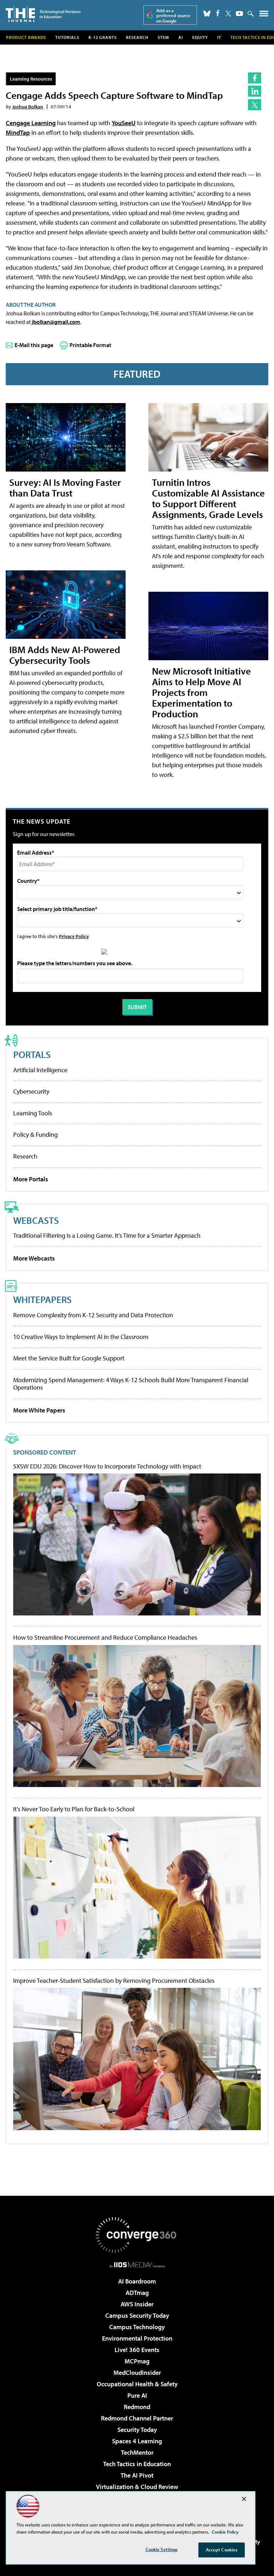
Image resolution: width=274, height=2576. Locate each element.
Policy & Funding (35, 1134)
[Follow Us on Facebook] (218, 13)
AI (181, 37)
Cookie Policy (225, 2532)
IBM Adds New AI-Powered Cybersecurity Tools (65, 655)
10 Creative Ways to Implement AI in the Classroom (81, 1337)
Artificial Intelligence (40, 1070)
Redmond (137, 2407)
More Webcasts (34, 1258)
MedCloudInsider (137, 2373)
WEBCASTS (36, 1220)
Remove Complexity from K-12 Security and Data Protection (93, 1315)
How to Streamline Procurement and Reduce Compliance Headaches (105, 1638)
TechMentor (137, 2452)
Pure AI (137, 2395)
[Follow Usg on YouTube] (239, 14)
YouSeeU (124, 123)
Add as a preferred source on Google (173, 16)
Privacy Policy (74, 936)
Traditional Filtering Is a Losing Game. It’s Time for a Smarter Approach (107, 1235)
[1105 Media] (137, 2265)
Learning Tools (33, 1113)
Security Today (137, 2430)
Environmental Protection (137, 2338)
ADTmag (137, 2293)
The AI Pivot (137, 2475)
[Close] (244, 2499)
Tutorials (67, 37)
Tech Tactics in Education (137, 2464)
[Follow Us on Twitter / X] (228, 14)
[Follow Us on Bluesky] (207, 14)
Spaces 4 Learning (137, 2441)
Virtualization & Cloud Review (137, 2487)
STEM (163, 37)
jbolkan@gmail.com (56, 322)
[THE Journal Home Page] (43, 14)
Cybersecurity (31, 1091)
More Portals (31, 1179)
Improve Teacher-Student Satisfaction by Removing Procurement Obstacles (114, 1981)
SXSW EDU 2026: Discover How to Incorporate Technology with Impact (107, 1466)
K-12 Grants (103, 37)
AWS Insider (137, 2304)
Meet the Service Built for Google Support (69, 1358)
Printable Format (90, 345)
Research (137, 37)
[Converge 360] (137, 2235)
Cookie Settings (162, 2549)
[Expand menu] (264, 15)
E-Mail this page (34, 345)
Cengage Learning (31, 123)
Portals (32, 1054)
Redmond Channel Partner (137, 2418)
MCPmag (137, 2361)
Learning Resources (31, 79)
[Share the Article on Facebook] (255, 78)
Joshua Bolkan (28, 106)
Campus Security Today (137, 2315)
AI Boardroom (137, 2281)
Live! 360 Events (137, 2350)
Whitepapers (42, 1299)
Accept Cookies (222, 2550)
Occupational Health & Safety (137, 2384)
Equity (200, 37)
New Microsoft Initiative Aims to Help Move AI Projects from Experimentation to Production (201, 692)
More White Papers (39, 1410)
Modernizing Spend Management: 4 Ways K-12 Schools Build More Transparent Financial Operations (131, 1384)
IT (219, 37)
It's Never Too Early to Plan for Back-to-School (74, 1809)
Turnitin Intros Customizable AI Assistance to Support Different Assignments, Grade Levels (208, 498)
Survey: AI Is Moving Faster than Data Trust (65, 487)
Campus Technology (137, 2327)
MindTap (18, 133)
